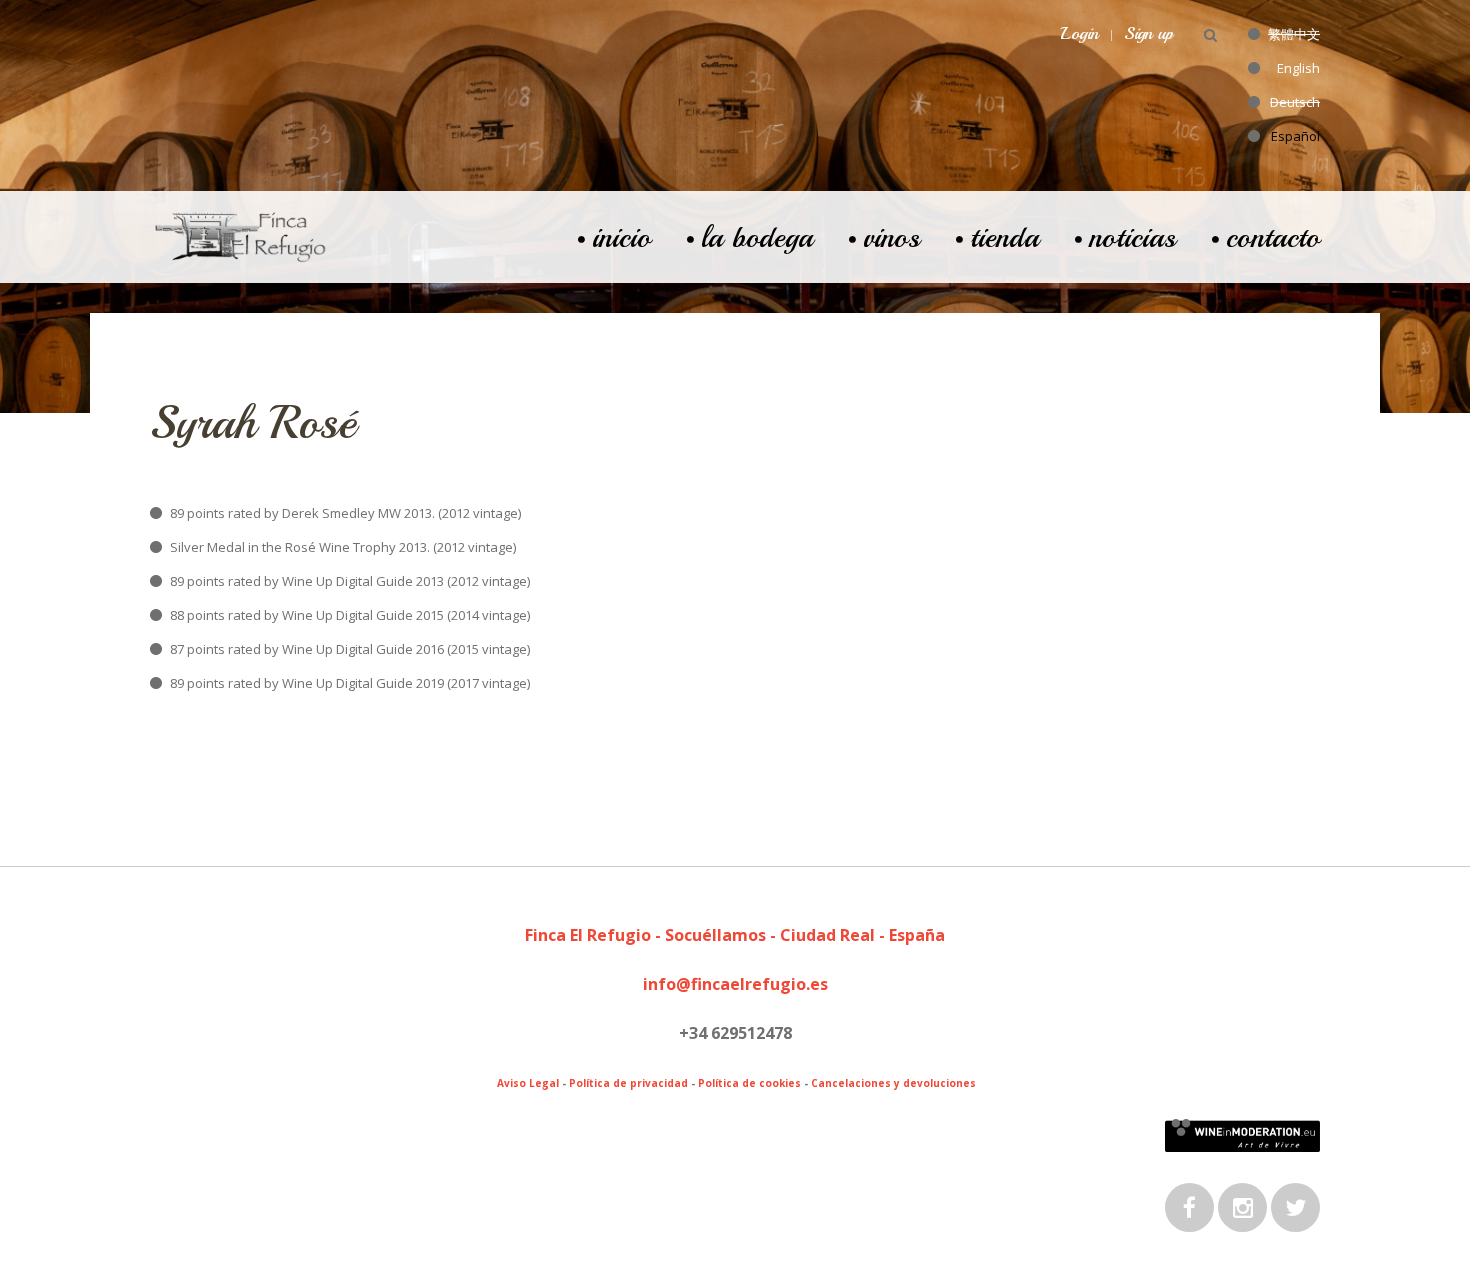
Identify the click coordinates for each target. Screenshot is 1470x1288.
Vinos (891, 237)
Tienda (1004, 237)
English (1298, 68)
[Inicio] (240, 218)
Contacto (1273, 237)
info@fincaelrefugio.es (735, 984)
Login (1080, 33)
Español (1295, 136)
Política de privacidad (628, 1083)
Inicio (621, 237)
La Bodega (757, 237)
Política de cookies (749, 1083)
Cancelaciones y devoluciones (893, 1083)
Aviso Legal (528, 1083)
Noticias (1132, 237)
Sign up (1148, 33)
